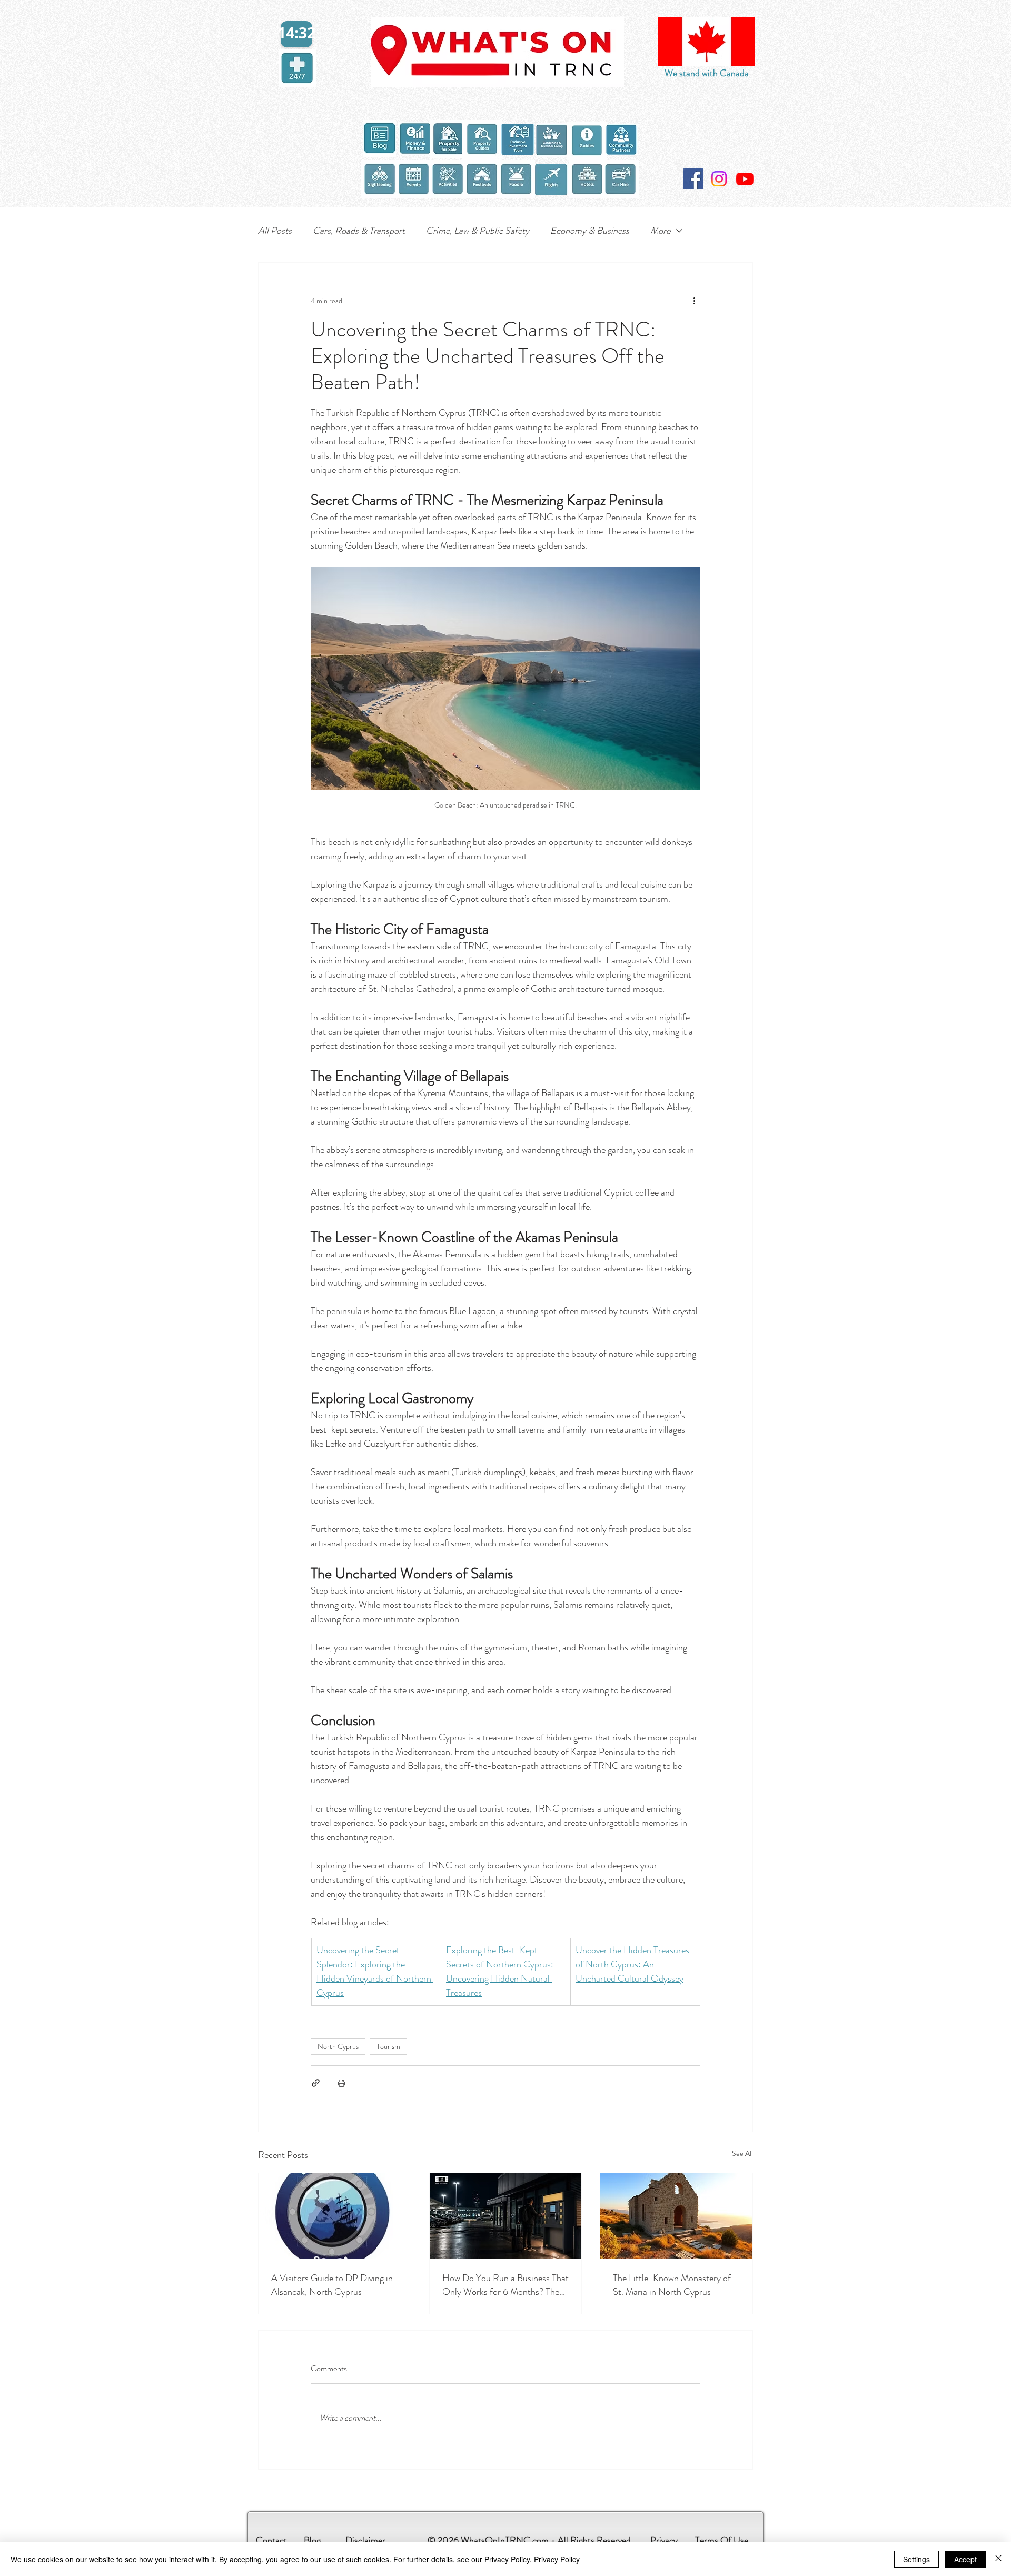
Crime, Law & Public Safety (478, 231)
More (660, 231)
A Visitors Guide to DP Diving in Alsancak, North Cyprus (332, 2285)
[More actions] (694, 301)
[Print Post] (341, 2083)
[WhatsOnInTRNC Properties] (745, 179)
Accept (965, 2559)
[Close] (998, 2559)
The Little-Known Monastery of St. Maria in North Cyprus (672, 2285)
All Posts (275, 231)
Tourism (388, 2046)
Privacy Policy (557, 2559)
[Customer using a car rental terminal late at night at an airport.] (506, 2216)
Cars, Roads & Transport (359, 231)
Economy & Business (590, 231)
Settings (916, 2559)
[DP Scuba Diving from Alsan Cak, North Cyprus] (335, 2216)
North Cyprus (338, 2046)
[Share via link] (316, 2083)
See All (742, 2153)
